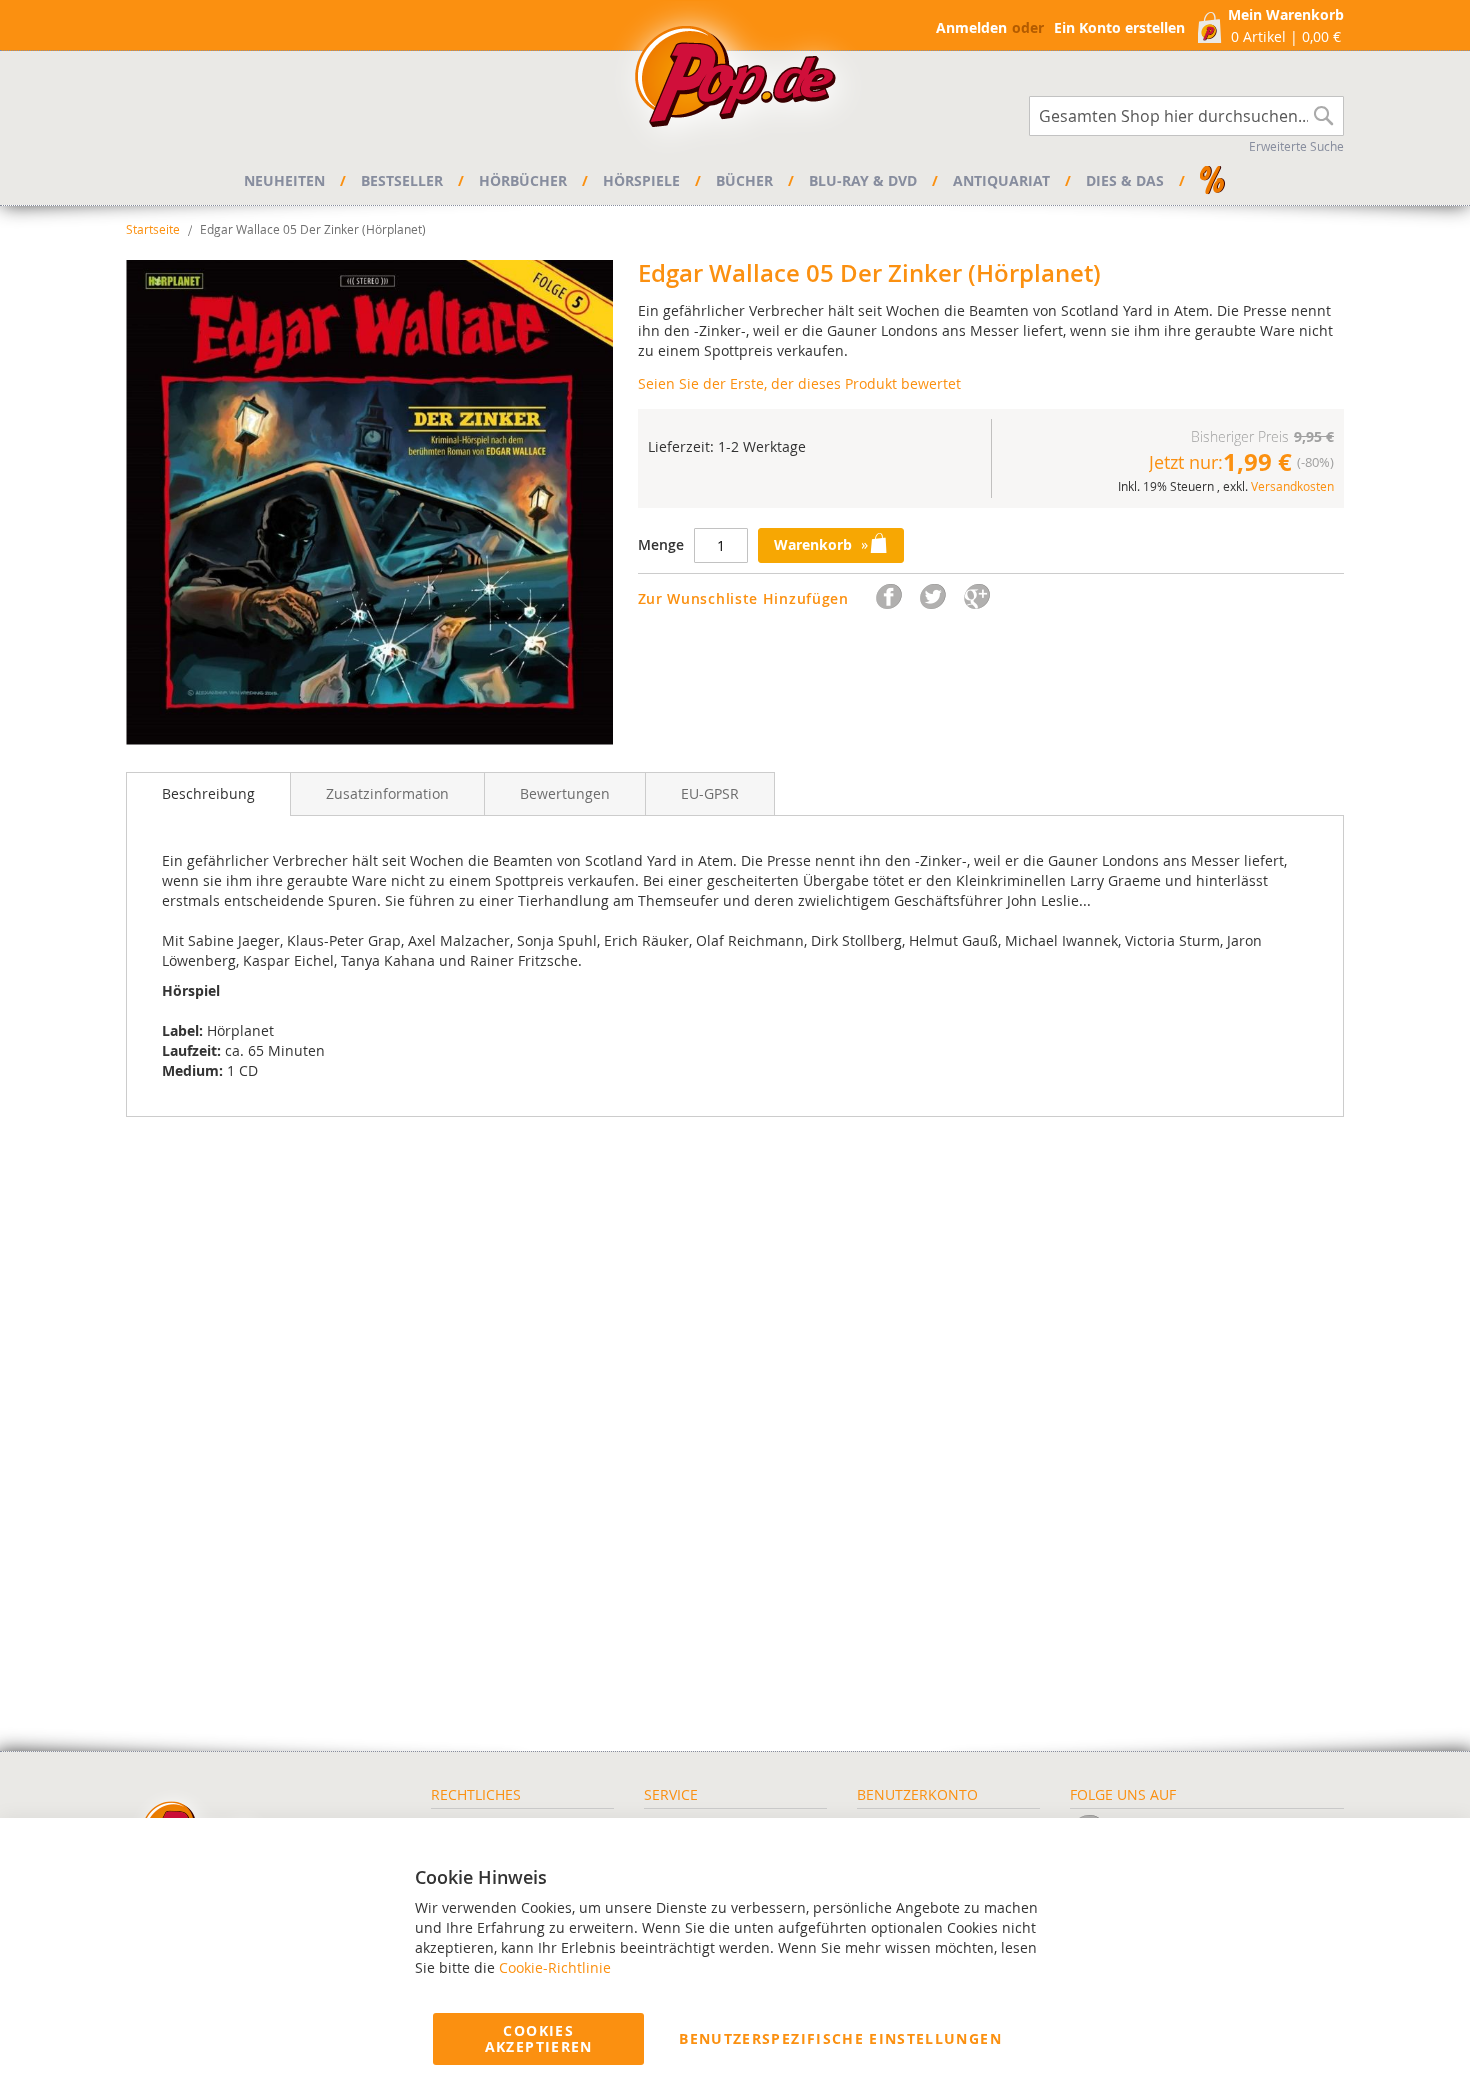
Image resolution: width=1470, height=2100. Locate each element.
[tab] (208, 794)
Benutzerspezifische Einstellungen (840, 2038)
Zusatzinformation (387, 793)
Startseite (153, 229)
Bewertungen (565, 793)
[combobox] (1186, 116)
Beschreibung (208, 793)
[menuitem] (287, 181)
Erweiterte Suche (1296, 146)
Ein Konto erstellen (1119, 27)
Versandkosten (1292, 486)
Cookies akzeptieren (539, 2038)
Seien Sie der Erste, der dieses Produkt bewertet (799, 383)
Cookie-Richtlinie (555, 1967)
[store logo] (735, 82)
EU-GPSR (710, 793)
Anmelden (971, 27)
